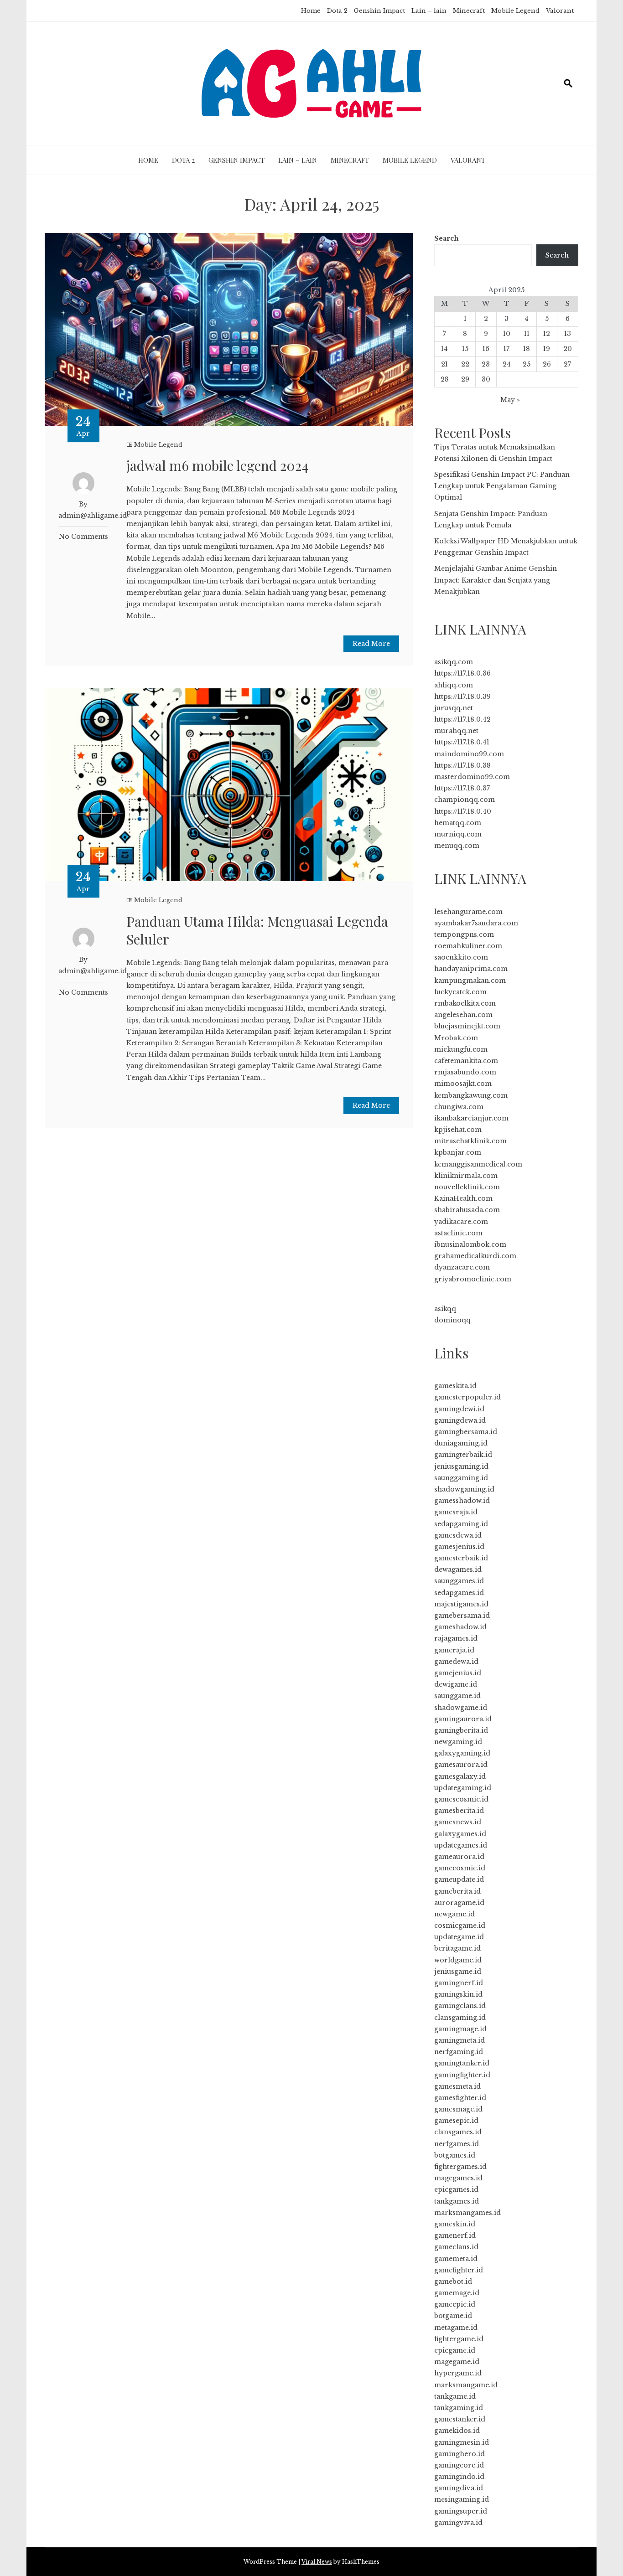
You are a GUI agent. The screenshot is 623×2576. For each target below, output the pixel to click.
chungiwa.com (459, 1107)
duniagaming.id (461, 1443)
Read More (371, 644)
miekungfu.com (461, 1049)
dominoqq (452, 1320)
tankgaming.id (459, 2408)
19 (547, 349)
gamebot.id (453, 2282)
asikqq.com (454, 662)
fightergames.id (460, 2167)
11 (527, 334)
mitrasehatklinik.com (470, 1141)
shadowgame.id (461, 1708)
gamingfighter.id (462, 2075)
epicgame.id (455, 2350)
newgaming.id (458, 1742)
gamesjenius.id (459, 1547)
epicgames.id (456, 2189)
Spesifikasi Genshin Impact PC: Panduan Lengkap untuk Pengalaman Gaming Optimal (502, 486)
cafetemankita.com (466, 1061)
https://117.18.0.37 (462, 788)
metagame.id (456, 2328)
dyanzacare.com (462, 1267)
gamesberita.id (459, 1811)
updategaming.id (463, 1788)
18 (527, 349)
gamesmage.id (458, 2109)
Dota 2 (337, 11)
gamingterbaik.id (463, 1455)
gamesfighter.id (460, 2098)
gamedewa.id (456, 1662)
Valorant (560, 11)
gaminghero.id (459, 2454)
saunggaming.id (461, 1478)
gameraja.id (454, 1650)
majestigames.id (461, 1604)
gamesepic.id (456, 2121)
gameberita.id (457, 1891)
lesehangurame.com (468, 912)
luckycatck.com (460, 992)
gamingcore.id (459, 2465)
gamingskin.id (458, 1994)
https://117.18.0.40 (463, 811)
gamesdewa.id (458, 1535)
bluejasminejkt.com (467, 1026)
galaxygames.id (460, 1834)
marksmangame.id (466, 2385)
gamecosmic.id (460, 1868)
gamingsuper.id (461, 2511)
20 (568, 349)
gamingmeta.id (459, 2040)
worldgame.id (458, 1960)
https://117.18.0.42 (462, 719)
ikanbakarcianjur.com (471, 1118)
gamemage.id (457, 2293)
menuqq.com (457, 846)
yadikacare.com (461, 1222)
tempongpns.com (464, 934)
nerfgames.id (457, 2144)
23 (486, 364)
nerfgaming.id (459, 2052)
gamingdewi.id (459, 1409)
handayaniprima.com (471, 969)
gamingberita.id (461, 1730)
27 (567, 364)
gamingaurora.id (463, 1719)
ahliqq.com (454, 685)
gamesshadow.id (462, 1501)
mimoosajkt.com (463, 1084)
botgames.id (455, 2155)
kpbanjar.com (458, 1152)
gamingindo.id (459, 2477)
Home (311, 11)
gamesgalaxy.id (460, 1776)
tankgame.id (455, 2396)
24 (507, 364)
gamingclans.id (460, 2006)
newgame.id (454, 1914)
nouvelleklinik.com (467, 1187)
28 (445, 379)
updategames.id (461, 1845)
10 (507, 334)
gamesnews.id (458, 1822)
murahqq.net (456, 731)
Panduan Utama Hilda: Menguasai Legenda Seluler (257, 930)
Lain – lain (429, 11)
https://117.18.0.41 (462, 742)
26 (547, 364)
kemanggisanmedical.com (478, 1164)
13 (568, 334)
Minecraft (469, 11)
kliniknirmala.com (466, 1176)
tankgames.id (457, 2201)
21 (444, 364)
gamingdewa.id (460, 1420)
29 (465, 379)
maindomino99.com (469, 754)
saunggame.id (457, 1696)
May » (510, 400)
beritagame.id (457, 1948)
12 (547, 334)
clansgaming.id (460, 2018)
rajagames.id (456, 1638)
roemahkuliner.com (468, 946)
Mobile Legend (515, 11)
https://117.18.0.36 (462, 673)
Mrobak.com (456, 1038)
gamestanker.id (460, 2419)
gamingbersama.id (466, 1432)
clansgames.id (458, 2132)
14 (444, 349)
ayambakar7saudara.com (476, 923)
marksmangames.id (467, 2213)
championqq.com (465, 800)
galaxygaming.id (462, 1753)
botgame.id (453, 2316)
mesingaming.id (462, 2499)
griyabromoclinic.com (473, 1279)
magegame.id (457, 2362)
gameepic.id (455, 2304)
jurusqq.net (454, 708)
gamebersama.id (462, 1616)
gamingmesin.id (462, 2442)
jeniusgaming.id (461, 1466)
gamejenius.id (458, 1673)
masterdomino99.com (472, 777)
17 (506, 349)
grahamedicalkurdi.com (475, 1256)
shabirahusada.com (467, 1210)
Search (446, 238)
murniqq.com (458, 834)
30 (486, 379)
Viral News (317, 2562)
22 (465, 364)
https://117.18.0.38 (462, 765)
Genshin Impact (379, 11)
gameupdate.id (459, 1879)
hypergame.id (458, 2373)
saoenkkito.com (461, 957)
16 (486, 349)
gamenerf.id (455, 2235)
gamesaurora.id (461, 1765)
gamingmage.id (460, 2029)
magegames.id (458, 2178)
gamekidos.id (457, 2431)
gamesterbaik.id (461, 1558)
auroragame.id (459, 1903)
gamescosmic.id (461, 1799)
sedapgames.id (459, 1593)
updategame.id (459, 1937)
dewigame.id (456, 1684)
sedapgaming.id (461, 1524)
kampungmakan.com (470, 981)
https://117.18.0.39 (462, 697)
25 (527, 364)
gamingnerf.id (459, 1983)
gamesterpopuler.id (467, 1397)
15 (465, 349)
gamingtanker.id (462, 2063)
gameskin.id (455, 2224)
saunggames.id (459, 1581)
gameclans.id (456, 2247)
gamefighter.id (459, 2270)
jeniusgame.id (458, 1972)
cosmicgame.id (460, 1926)
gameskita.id (455, 1386)
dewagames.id (458, 1569)
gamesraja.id (456, 1512)
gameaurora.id (459, 1857)
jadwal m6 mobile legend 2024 (218, 465)
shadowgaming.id (464, 1489)
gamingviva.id (458, 2523)
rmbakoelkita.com (465, 1003)
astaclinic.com (458, 1233)
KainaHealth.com (463, 1198)
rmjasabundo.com (465, 1072)
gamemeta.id (456, 2259)
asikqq (445, 1309)
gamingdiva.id (459, 2488)
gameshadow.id (460, 1627)
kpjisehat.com (458, 1130)
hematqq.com (458, 823)
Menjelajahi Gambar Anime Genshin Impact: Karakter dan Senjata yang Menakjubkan (496, 580)
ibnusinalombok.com (470, 1244)
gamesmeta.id (457, 2086)
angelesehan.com (463, 1015)
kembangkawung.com (471, 1095)
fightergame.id (459, 2339)
